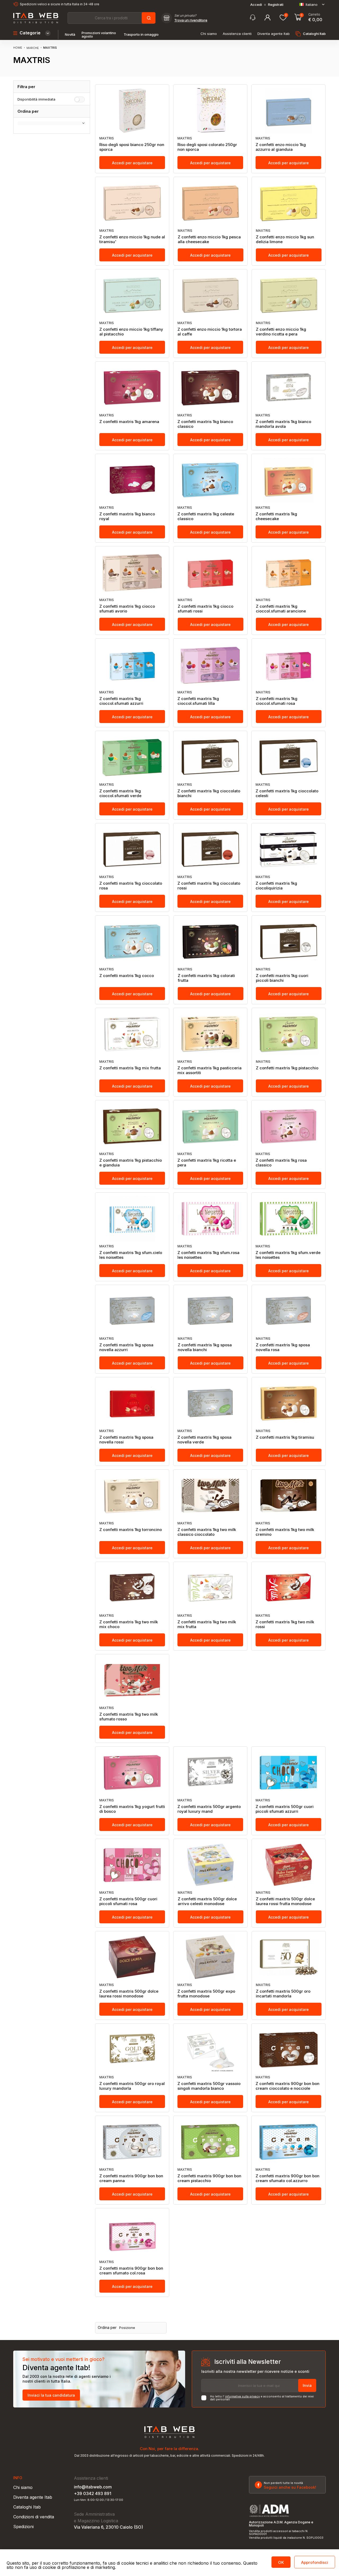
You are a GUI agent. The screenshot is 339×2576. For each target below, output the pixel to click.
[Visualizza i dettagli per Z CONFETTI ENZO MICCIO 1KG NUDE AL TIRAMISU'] (132, 203)
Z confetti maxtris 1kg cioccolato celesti (287, 793)
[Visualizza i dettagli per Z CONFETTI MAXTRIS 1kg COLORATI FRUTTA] (211, 942)
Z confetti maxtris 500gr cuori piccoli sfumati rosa (128, 1901)
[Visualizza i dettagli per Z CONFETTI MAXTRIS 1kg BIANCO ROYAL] (132, 480)
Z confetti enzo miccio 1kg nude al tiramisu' (132, 239)
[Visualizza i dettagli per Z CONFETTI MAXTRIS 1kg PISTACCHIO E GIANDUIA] (132, 1126)
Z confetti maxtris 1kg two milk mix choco (129, 1624)
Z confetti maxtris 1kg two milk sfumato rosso (129, 1717)
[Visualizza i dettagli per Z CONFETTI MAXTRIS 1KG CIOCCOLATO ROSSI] (210, 849)
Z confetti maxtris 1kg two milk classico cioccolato (207, 1532)
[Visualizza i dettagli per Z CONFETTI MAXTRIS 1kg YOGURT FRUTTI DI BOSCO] (132, 1773)
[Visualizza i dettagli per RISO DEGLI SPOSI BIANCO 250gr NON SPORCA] (132, 111)
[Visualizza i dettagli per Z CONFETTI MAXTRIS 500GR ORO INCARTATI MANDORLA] (289, 1957)
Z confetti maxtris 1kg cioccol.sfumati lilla (198, 701)
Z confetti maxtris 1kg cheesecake (276, 516)
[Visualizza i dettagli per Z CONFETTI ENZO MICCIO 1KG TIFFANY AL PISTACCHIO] (132, 295)
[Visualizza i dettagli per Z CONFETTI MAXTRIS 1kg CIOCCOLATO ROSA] (132, 849)
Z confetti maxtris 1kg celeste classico (206, 516)
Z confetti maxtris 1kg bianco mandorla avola (283, 424)
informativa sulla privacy (242, 2396)
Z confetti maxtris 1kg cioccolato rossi (209, 886)
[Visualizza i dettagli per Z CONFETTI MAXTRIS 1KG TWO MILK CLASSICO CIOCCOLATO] (210, 1496)
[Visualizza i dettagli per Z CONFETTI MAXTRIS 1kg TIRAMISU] (289, 1403)
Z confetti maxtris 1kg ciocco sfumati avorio (127, 609)
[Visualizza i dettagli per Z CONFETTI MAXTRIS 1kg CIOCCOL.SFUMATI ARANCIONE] (289, 572)
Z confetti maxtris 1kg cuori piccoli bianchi (282, 978)
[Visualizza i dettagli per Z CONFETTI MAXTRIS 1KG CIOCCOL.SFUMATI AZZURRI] (132, 665)
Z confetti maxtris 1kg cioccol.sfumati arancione (281, 609)
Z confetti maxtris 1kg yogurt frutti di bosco (132, 1809)
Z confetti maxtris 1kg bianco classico (205, 424)
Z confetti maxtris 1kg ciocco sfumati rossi (206, 609)
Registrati (276, 5)
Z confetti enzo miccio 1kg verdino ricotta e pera (281, 332)
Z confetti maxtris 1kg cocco (127, 976)
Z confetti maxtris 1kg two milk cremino (285, 1532)
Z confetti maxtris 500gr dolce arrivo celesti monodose (207, 1901)
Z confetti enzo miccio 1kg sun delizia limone (285, 239)
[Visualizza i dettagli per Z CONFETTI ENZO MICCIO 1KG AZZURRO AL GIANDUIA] (288, 111)
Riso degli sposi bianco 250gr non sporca (132, 147)
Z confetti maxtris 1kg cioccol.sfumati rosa (277, 701)
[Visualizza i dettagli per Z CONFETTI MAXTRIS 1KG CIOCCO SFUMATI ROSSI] (211, 572)
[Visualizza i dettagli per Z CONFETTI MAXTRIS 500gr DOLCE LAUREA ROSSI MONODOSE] (132, 1957)
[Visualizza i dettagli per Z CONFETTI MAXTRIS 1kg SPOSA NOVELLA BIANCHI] (211, 1311)
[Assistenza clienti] (253, 18)
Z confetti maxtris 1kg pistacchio (287, 1068)
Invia (307, 2385)
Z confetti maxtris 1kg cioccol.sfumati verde (120, 793)
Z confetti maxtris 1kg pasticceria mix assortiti (209, 1070)
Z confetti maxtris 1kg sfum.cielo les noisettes (131, 1255)
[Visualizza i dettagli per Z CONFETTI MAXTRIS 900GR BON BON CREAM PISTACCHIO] (210, 2142)
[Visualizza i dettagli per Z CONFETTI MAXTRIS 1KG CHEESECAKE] (288, 480)
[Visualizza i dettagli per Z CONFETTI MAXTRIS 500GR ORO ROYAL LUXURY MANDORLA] (132, 2050)
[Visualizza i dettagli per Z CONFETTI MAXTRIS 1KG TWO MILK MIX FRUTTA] (210, 1588)
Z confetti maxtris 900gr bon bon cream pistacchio (209, 2178)
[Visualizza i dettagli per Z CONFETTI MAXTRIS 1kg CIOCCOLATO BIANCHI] (210, 757)
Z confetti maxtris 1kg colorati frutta (206, 978)
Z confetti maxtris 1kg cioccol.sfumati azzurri (121, 701)
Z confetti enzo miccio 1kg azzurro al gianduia (281, 147)
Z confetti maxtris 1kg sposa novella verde (204, 1440)
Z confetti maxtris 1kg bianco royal (127, 516)
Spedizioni (23, 2527)
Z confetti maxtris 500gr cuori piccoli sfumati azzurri (285, 1809)
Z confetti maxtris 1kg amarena (129, 422)
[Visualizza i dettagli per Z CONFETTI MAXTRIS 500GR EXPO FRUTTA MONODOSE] (210, 1957)
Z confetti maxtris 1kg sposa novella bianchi (205, 1347)
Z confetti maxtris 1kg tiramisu (285, 1437)
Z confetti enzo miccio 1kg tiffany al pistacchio (131, 332)
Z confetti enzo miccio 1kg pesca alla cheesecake (209, 239)
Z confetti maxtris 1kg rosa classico (281, 1163)
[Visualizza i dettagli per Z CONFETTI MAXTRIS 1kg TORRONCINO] (132, 1496)
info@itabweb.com (93, 2487)
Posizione (127, 2328)
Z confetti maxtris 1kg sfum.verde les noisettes (288, 1255)
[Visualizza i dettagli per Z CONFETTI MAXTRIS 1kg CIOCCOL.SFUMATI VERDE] (132, 757)
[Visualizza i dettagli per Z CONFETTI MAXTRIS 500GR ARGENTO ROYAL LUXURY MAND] (210, 1773)
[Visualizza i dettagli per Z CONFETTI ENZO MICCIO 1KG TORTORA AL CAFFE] (210, 295)
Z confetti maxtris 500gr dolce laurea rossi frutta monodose (285, 1901)
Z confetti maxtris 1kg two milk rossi (285, 1624)
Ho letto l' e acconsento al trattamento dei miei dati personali (262, 2398)
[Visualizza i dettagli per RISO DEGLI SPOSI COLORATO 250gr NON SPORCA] (210, 111)
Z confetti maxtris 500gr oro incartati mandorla (283, 1994)
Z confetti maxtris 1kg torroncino (131, 1530)
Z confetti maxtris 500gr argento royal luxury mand (209, 1809)
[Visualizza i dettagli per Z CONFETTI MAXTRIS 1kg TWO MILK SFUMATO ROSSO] (132, 1680)
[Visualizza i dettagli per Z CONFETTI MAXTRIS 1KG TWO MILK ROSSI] (288, 1588)
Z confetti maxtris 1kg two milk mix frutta (207, 1624)
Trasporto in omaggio (141, 35)
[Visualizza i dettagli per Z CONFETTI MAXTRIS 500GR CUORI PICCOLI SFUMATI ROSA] (132, 1865)
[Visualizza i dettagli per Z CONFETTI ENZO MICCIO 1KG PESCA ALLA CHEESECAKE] (211, 203)
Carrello (314, 15)
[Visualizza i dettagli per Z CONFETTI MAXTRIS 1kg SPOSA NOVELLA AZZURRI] (132, 1311)
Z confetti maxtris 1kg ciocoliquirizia (276, 886)
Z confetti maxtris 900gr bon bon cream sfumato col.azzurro (287, 2178)
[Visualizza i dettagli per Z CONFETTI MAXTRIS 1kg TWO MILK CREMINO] (288, 1496)
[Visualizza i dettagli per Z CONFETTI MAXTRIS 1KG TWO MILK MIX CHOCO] (132, 1588)
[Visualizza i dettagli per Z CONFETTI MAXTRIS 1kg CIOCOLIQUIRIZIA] (288, 849)
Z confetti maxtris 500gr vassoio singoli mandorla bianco (209, 2086)
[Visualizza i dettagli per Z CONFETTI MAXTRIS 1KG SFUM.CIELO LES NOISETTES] (132, 1219)
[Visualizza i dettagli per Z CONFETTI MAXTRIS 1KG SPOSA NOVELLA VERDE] (210, 1403)
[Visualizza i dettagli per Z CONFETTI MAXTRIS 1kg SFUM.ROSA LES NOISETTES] (210, 1219)
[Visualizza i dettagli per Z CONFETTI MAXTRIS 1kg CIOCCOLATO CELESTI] (288, 757)
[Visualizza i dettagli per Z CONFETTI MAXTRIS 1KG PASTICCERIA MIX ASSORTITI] (210, 1034)
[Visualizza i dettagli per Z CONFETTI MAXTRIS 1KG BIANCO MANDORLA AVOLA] (288, 388)
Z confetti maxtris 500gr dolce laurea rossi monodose (129, 1994)
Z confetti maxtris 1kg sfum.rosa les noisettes (208, 1255)
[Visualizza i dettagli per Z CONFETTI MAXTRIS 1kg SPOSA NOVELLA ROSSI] (132, 1403)
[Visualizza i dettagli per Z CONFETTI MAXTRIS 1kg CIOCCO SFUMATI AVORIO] (132, 572)
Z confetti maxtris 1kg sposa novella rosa (283, 1347)
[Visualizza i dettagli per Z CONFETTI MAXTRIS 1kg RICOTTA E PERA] (210, 1126)
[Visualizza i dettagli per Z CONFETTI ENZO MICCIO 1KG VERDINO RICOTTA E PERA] (289, 295)
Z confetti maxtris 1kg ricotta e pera (207, 1163)
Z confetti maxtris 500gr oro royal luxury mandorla (132, 2086)
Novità (70, 35)
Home (18, 48)
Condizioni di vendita (34, 2517)
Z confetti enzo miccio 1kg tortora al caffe (210, 332)
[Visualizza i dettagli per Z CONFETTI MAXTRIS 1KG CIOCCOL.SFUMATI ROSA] (289, 665)
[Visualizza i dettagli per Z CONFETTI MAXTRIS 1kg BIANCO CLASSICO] (210, 388)
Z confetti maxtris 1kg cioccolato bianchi (209, 793)
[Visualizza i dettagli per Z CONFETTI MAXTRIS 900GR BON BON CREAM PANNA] (132, 2142)
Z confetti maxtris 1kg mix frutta (130, 1068)
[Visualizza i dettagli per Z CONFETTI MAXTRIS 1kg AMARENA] (132, 388)
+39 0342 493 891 (93, 2493)
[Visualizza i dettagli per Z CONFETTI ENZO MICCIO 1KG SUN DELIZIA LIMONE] (289, 203)
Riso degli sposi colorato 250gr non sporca (207, 147)
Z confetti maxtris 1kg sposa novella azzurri (126, 1347)
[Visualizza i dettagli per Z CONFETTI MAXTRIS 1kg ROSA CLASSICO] (288, 1126)
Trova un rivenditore (191, 20)
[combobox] (111, 18)
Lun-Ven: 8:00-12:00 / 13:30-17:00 (99, 2500)
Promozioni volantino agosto (99, 35)
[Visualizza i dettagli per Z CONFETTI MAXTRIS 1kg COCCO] (132, 942)
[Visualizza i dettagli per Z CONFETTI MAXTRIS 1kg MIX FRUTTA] (132, 1034)
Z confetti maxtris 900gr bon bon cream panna (131, 2178)
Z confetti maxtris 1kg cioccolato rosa (131, 886)
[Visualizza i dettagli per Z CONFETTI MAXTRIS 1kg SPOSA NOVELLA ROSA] (289, 1311)
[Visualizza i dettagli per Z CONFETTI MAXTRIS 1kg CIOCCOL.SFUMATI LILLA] (210, 665)
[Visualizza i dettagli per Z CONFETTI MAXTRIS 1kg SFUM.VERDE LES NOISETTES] (288, 1219)
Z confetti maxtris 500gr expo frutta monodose (206, 1994)
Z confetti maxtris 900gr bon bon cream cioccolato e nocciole (287, 2086)
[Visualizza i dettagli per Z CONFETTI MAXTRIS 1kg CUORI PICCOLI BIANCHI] (289, 942)
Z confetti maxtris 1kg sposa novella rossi (126, 1440)
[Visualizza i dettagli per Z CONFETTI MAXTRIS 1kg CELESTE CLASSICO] (210, 480)
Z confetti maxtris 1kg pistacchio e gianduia (131, 1163)
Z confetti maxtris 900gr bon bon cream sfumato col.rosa (131, 2271)
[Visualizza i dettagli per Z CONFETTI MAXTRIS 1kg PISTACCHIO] (289, 1034)
